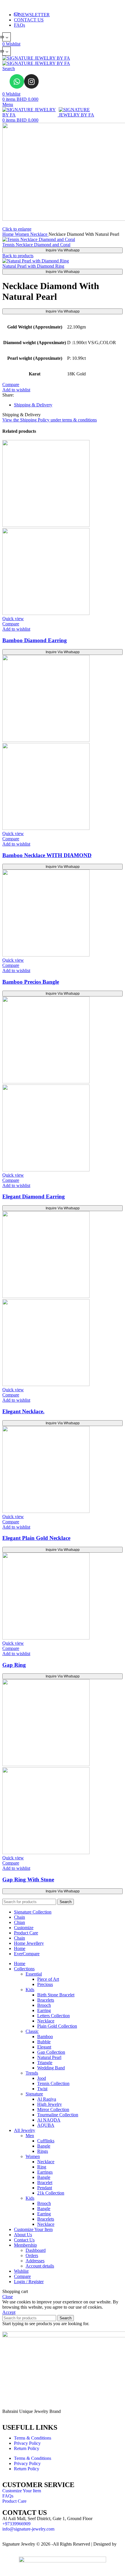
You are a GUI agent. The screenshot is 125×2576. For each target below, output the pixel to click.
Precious (45, 1984)
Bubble (44, 2042)
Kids (30, 1990)
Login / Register (29, 2282)
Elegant (44, 2047)
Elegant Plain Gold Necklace (36, 1538)
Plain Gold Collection (57, 2026)
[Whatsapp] (17, 81)
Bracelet (45, 2182)
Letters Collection (53, 2016)
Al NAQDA (49, 2120)
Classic (32, 2031)
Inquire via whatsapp (63, 250)
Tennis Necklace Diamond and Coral (36, 245)
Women (23, 234)
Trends (32, 2073)
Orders (32, 2255)
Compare (22, 2276)
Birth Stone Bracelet (56, 1995)
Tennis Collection (53, 2083)
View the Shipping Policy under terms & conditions (50, 420)
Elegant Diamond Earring (34, 1196)
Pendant (45, 2188)
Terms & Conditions (33, 2438)
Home (9, 234)
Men (30, 2136)
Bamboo (45, 2036)
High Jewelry (50, 2104)
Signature (34, 2094)
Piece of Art (48, 1979)
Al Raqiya (47, 2099)
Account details (40, 2266)
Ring (42, 2167)
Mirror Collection (53, 2109)
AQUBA (46, 2125)
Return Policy (27, 2448)
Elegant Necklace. (23, 1411)
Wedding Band (51, 2068)
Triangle (45, 2063)
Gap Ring (14, 1665)
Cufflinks (46, 2141)
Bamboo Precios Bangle (31, 982)
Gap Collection (51, 2052)
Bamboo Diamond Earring (35, 640)
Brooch (44, 2005)
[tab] (68, 405)
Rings (43, 2151)
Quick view (13, 619)
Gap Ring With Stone (28, 1879)
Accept (9, 2312)
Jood (42, 2078)
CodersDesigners (18, 2549)
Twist (42, 2089)
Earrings (45, 2172)
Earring (44, 2010)
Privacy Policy (27, 2443)
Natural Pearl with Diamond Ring (33, 266)
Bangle (44, 2146)
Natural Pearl (49, 2057)
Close (8, 2297)
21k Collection (51, 2193)
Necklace (39, 234)
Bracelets (46, 2000)
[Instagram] (31, 81)
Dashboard (36, 2250)
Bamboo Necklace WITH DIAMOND (47, 855)
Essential (34, 1974)
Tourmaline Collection (58, 2115)
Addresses (35, 2261)
